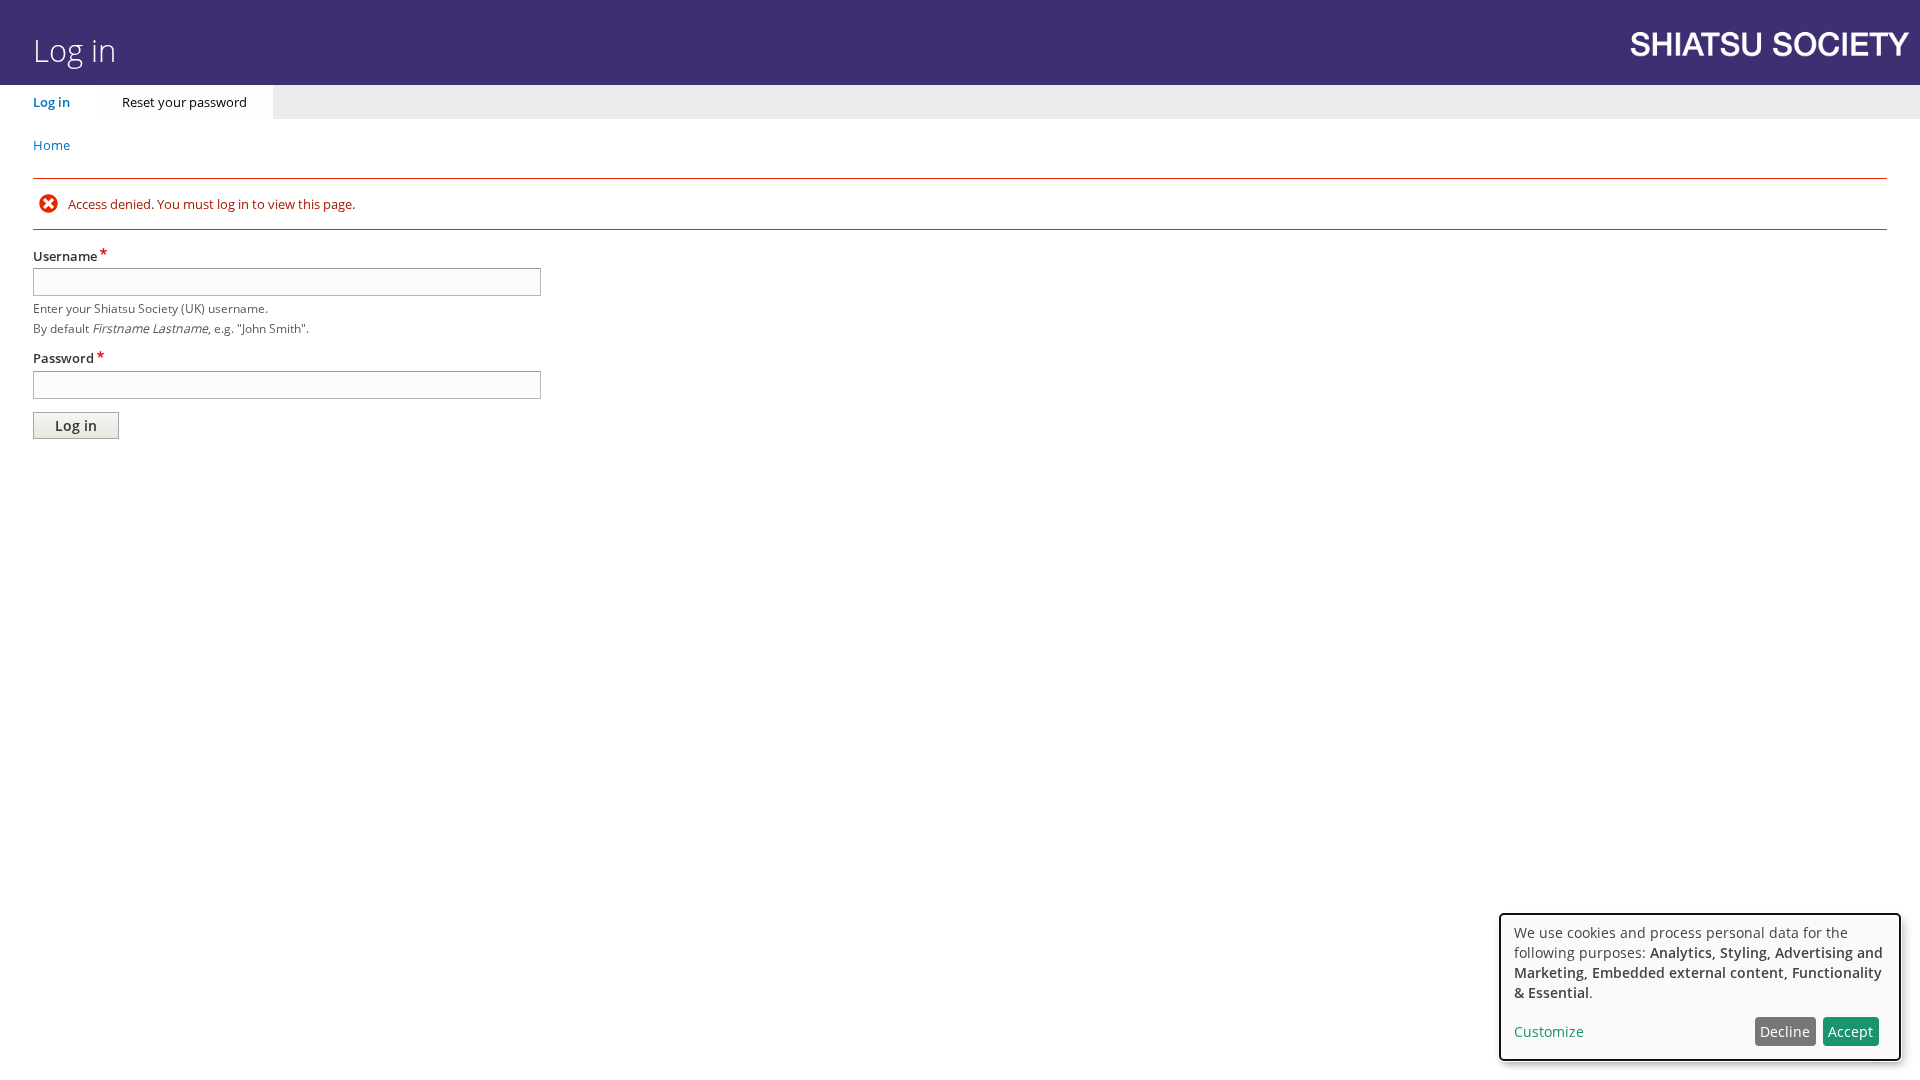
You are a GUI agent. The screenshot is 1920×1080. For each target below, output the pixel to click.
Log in (51, 102)
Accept (1850, 1031)
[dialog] (1700, 987)
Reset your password (184, 102)
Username (65, 256)
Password (63, 358)
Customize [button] (1549, 1031)
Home (51, 145)
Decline (1785, 1031)
